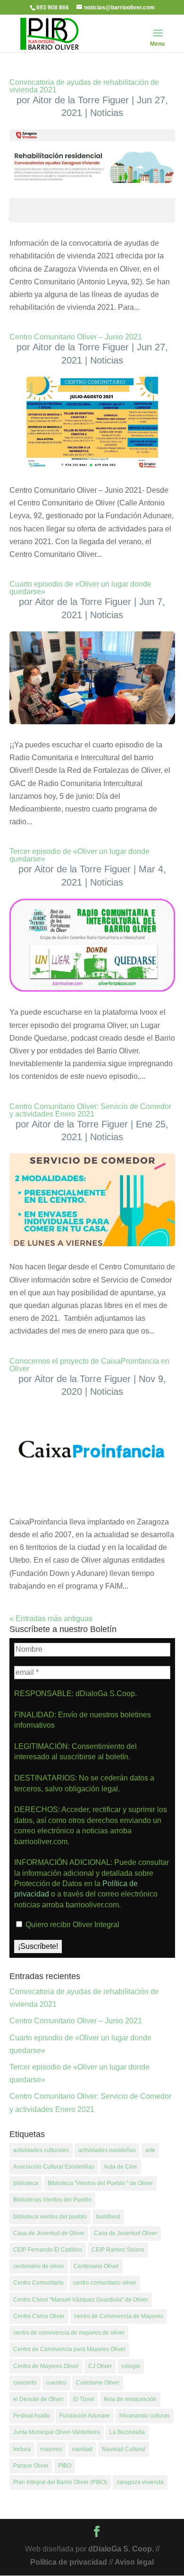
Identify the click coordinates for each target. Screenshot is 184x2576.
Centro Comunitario (38, 2283)
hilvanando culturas (145, 2416)
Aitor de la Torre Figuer (81, 100)
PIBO (65, 2466)
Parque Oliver (31, 2466)
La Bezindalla (127, 2432)
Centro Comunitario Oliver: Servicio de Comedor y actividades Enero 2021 (90, 1110)
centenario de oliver (39, 2266)
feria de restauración (130, 2399)
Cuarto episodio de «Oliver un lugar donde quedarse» (80, 588)
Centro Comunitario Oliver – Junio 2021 (76, 337)
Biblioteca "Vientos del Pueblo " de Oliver (100, 2183)
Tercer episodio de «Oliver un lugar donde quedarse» (79, 855)
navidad (82, 2449)
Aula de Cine (121, 2167)
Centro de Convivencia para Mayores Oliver (69, 2349)
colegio (131, 2366)
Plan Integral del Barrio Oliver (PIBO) (60, 2482)
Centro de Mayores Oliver (46, 2366)
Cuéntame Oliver (98, 2383)
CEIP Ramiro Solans (118, 2250)
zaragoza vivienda (140, 2482)
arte (150, 2150)
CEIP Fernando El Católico (48, 2250)
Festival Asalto (32, 2416)
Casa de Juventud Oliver (125, 2233)
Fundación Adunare (85, 2416)
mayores (51, 2449)
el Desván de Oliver (38, 2399)
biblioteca (26, 2183)
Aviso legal (134, 2562)
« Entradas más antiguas (51, 1619)
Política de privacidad (69, 2562)
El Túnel (84, 2399)
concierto (25, 2383)
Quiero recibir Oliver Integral (71, 1925)
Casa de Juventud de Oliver (49, 2233)
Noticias (107, 113)
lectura (22, 2449)
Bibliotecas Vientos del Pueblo (52, 2200)
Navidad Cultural (124, 2449)
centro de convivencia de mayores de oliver (69, 2333)
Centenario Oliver (96, 2266)
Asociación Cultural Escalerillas (54, 2167)
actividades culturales (41, 2150)
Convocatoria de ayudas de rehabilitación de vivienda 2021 (84, 86)
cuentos (56, 2383)
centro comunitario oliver (105, 2283)
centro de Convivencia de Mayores (119, 2316)
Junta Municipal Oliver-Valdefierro (57, 2432)
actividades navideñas (107, 2150)
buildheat (108, 2217)
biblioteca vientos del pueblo (50, 2217)
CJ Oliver (100, 2366)
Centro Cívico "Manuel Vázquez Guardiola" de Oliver (81, 2300)
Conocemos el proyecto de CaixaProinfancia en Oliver (89, 1365)
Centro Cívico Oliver (39, 2316)
